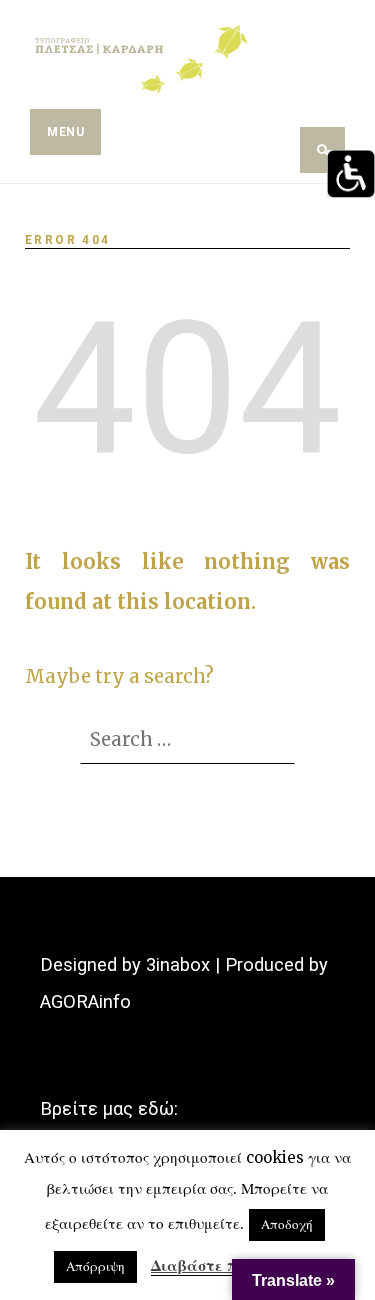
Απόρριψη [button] (95, 1266)
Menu (65, 132)
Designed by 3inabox (125, 964)
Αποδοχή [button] (287, 1224)
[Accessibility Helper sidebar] (351, 174)
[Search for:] (187, 738)
